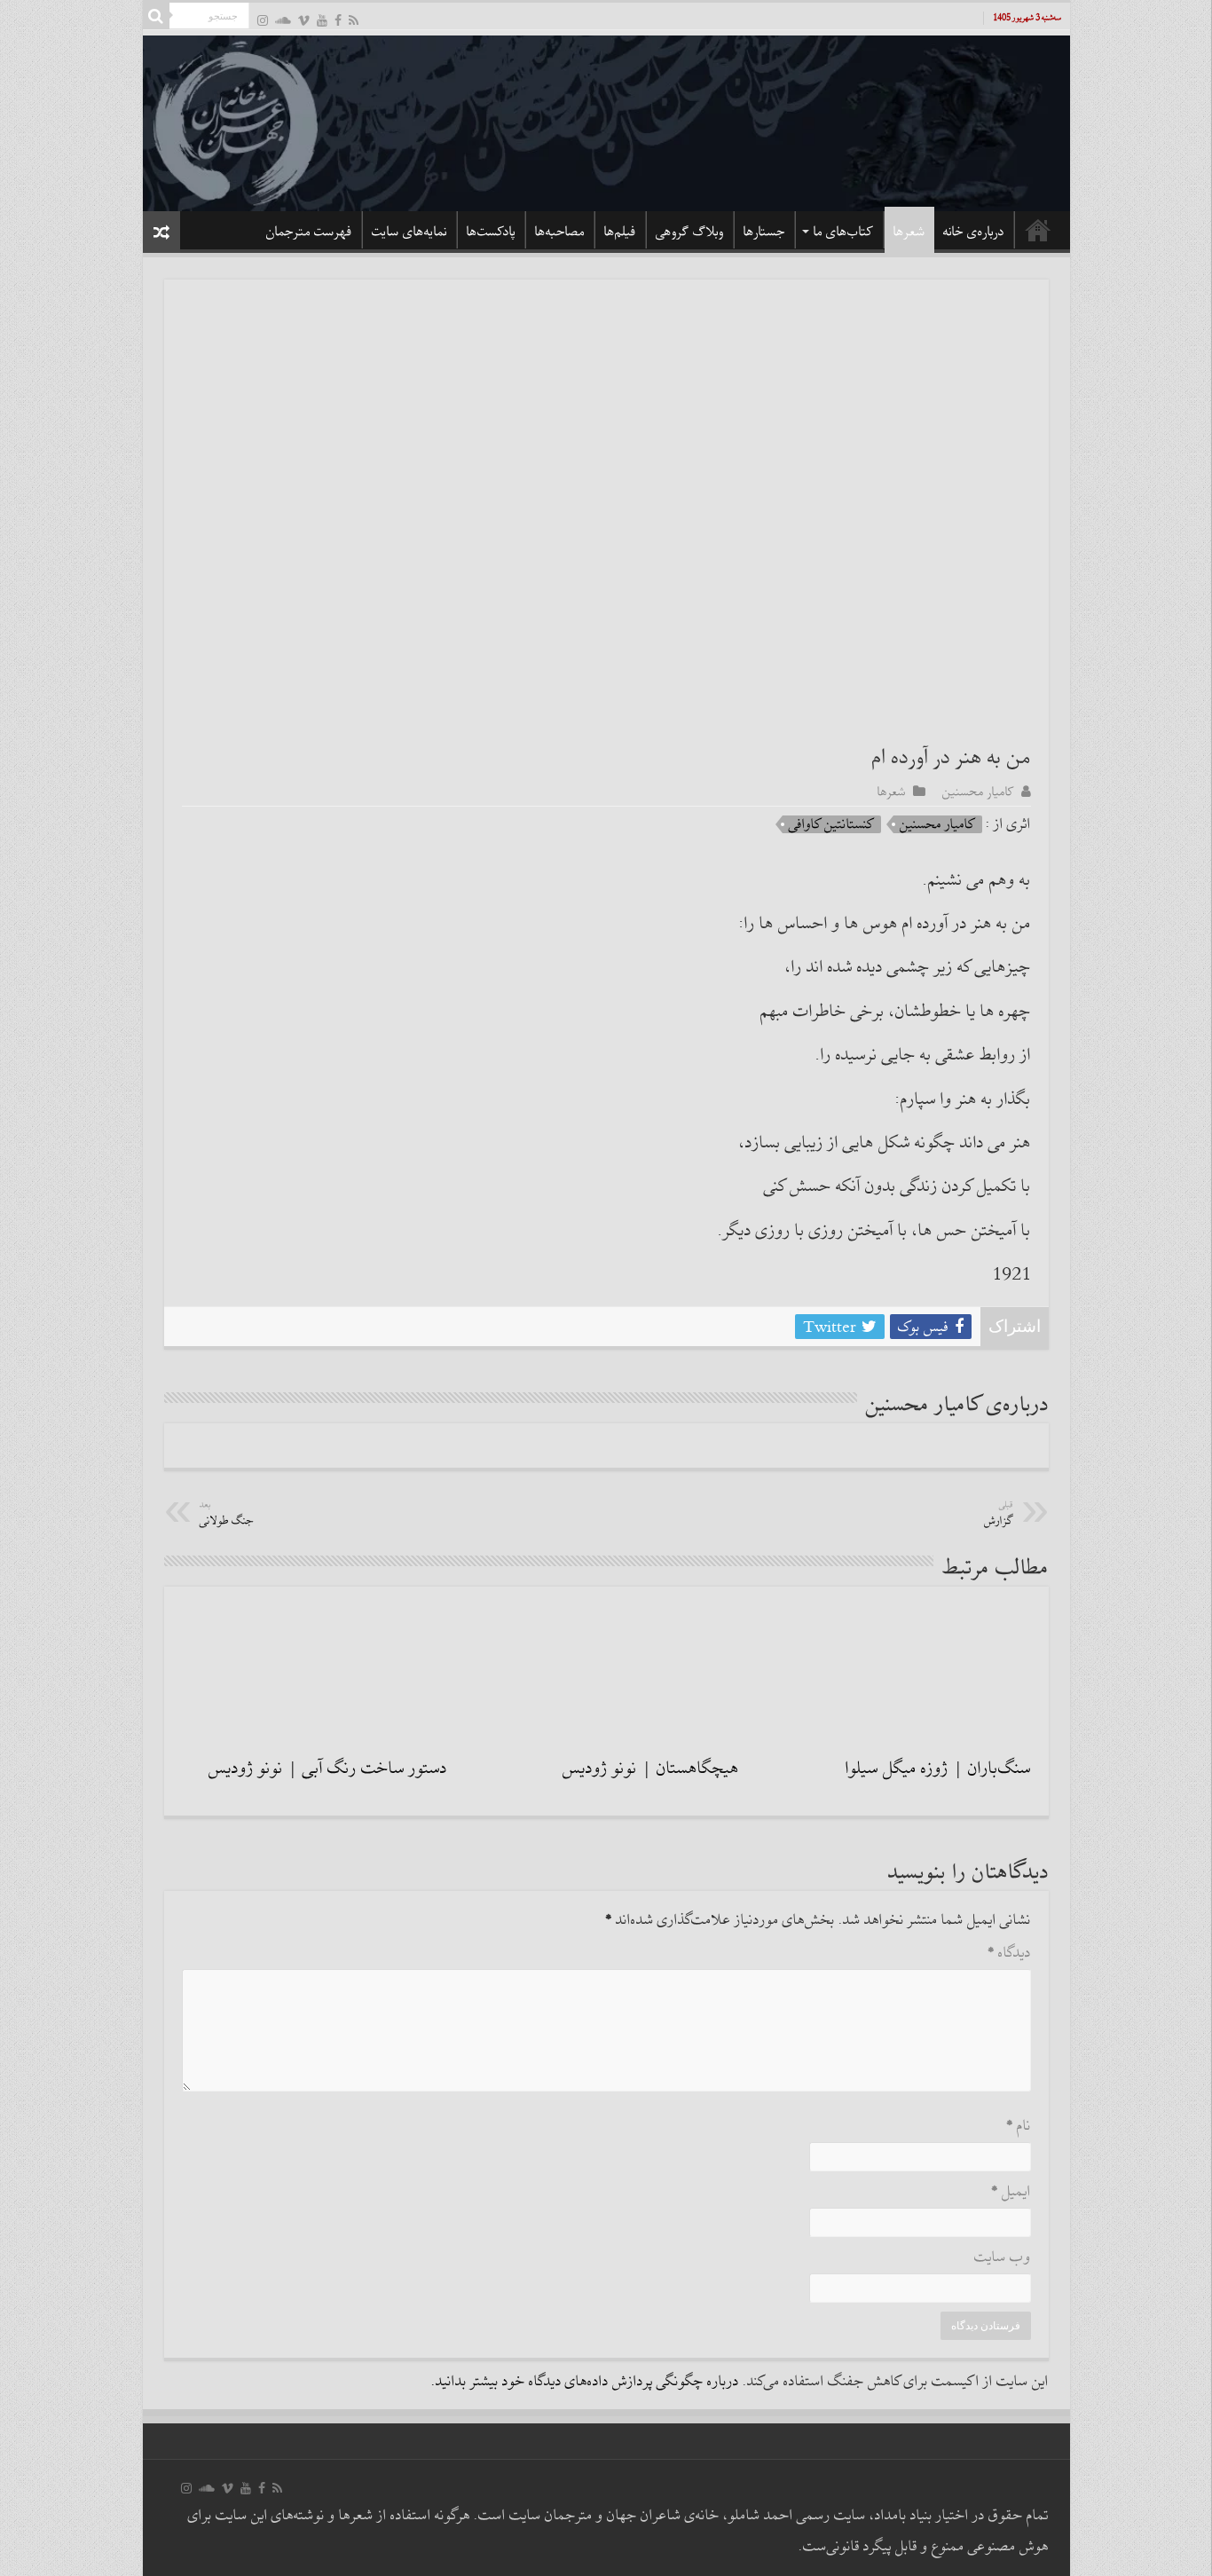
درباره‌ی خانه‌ (974, 232)
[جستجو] (156, 16)
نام (1019, 2127)
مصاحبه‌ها (560, 232)
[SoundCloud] (283, 20)
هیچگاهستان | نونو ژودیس (651, 1769)
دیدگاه (1009, 1954)
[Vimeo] (304, 20)
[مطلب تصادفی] (161, 232)
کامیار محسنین (978, 792)
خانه (1038, 230)
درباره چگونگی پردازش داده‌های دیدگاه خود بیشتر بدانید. (585, 2382)
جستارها (764, 232)
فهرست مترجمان (309, 232)
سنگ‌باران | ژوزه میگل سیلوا (938, 1769)
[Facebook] (338, 20)
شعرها (909, 232)
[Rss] (354, 20)
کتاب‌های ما (844, 232)
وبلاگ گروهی (690, 232)
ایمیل (1011, 2192)
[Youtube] (322, 20)
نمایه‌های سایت (409, 232)
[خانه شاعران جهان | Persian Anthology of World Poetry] (606, 121)
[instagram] (263, 20)
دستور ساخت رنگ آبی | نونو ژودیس (328, 1769)
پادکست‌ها (491, 232)
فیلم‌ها (620, 232)
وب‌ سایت (1003, 2258)
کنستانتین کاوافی (832, 824)
